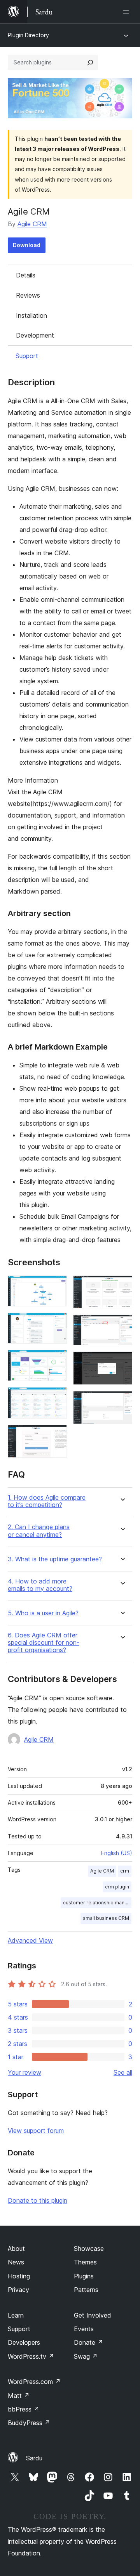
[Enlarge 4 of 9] (56, 1398)
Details (26, 275)
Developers (24, 2342)
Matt (19, 2396)
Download (27, 245)
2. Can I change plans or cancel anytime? (39, 1531)
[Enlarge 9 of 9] (122, 1401)
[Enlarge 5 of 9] (56, 1435)
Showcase (89, 2249)
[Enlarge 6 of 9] (122, 1286)
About (16, 2249)
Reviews (28, 295)
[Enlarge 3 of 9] (56, 1360)
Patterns (86, 2290)
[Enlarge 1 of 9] (56, 1286)
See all (123, 2072)
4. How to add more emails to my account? (40, 1585)
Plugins (84, 2276)
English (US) (117, 1853)
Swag (86, 2356)
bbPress (24, 2409)
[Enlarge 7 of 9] (122, 1325)
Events (84, 2329)
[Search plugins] (90, 62)
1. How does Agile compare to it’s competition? (47, 1501)
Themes (85, 2262)
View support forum (36, 2131)
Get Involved (93, 2315)
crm (125, 1871)
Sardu (34, 2458)
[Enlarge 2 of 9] (56, 1323)
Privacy (18, 2290)
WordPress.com (34, 2382)
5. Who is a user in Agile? (43, 1613)
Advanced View (30, 1940)
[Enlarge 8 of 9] (122, 1362)
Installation (31, 315)
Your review (24, 2072)
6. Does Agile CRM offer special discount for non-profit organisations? (44, 1643)
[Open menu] (128, 12)
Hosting (19, 2276)
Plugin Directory (28, 35)
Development (35, 335)
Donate (88, 2342)
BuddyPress (29, 2423)
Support (27, 356)
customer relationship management (97, 1903)
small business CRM (106, 1918)
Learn (16, 2315)
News (16, 2262)
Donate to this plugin (38, 2200)
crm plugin (117, 1887)
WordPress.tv (31, 2356)
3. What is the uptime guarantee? (55, 1559)
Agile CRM (32, 224)
